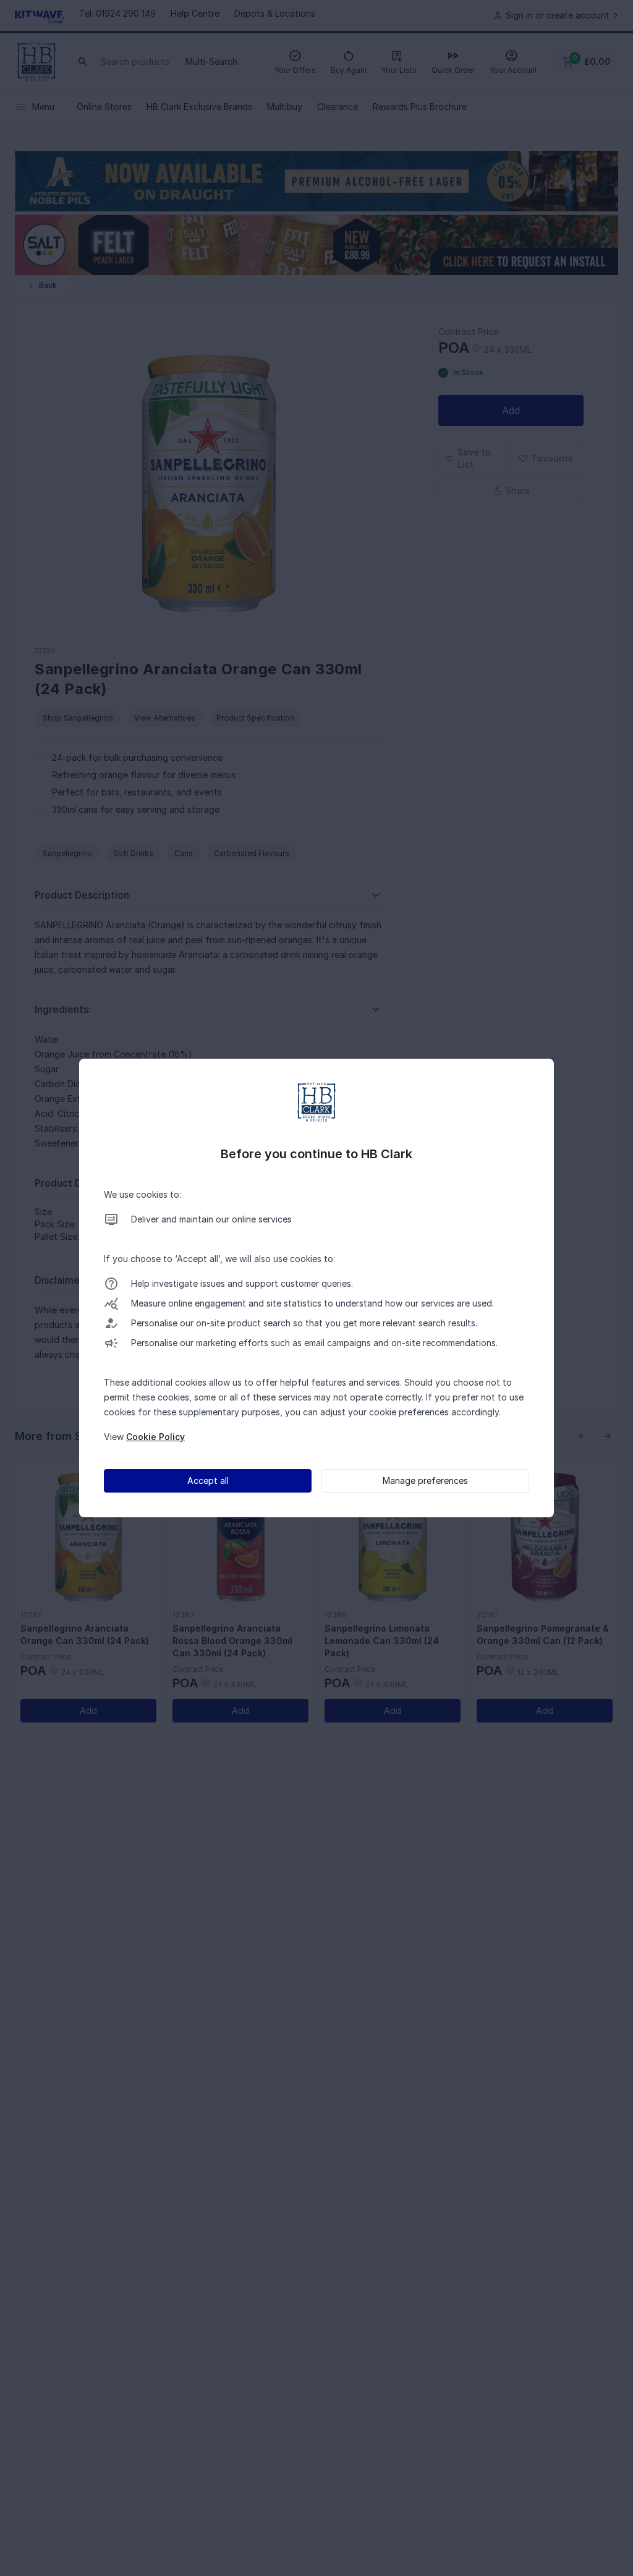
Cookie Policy (155, 1437)
